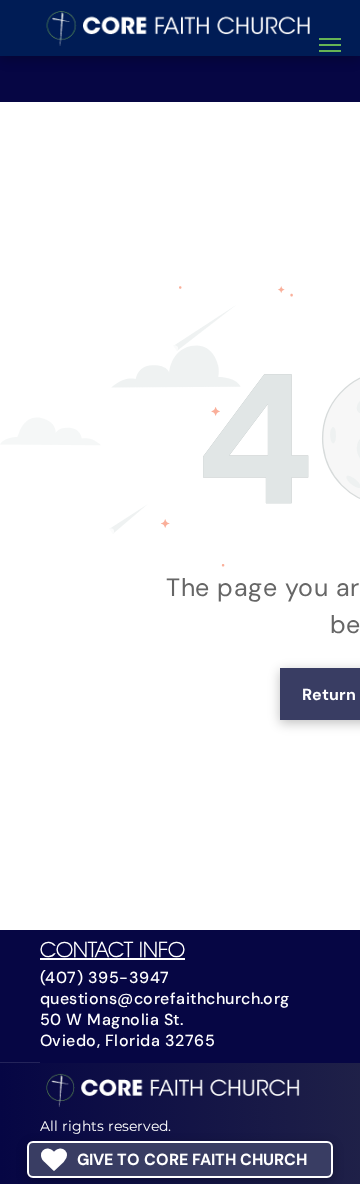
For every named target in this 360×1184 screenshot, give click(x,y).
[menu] (330, 45)
